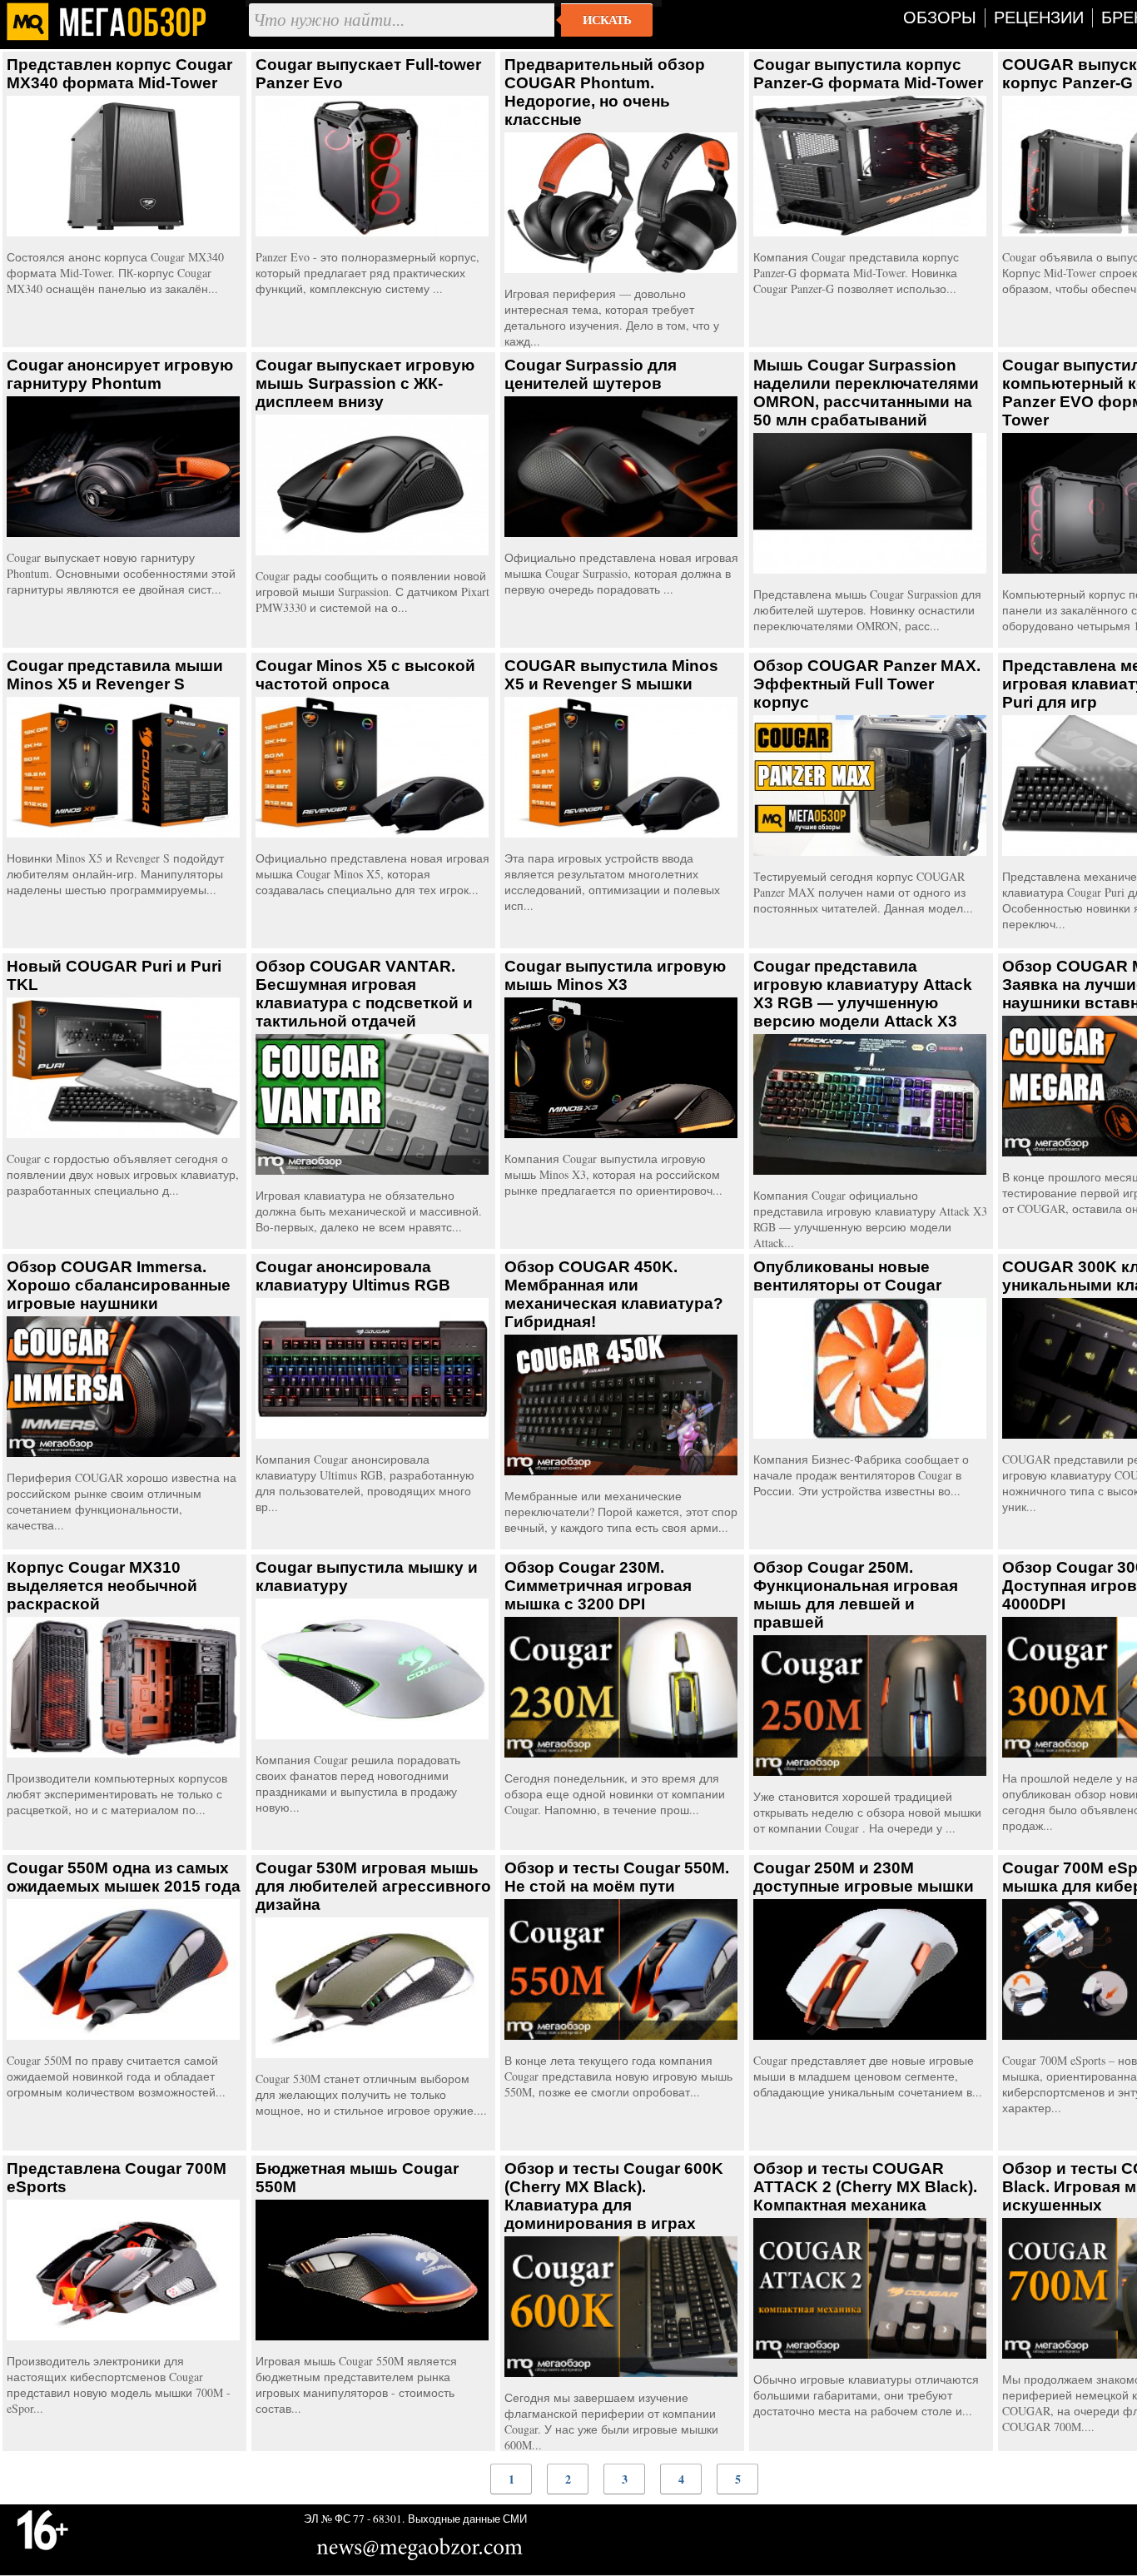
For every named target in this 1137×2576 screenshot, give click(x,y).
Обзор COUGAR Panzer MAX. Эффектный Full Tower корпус (867, 684)
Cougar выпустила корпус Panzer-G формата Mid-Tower (868, 74)
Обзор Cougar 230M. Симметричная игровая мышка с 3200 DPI (598, 1586)
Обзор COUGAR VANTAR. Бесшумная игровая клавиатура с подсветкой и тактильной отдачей (364, 994)
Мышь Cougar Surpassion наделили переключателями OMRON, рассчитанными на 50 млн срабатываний (866, 393)
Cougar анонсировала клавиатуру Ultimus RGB (353, 1276)
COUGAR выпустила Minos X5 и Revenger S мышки (611, 675)
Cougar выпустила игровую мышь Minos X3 (615, 975)
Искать (607, 20)
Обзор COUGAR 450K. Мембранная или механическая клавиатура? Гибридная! (614, 1294)
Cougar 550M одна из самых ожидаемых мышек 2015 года (124, 1877)
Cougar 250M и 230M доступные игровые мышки (864, 1877)
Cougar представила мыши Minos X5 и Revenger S (115, 675)
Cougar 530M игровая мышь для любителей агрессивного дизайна (373, 1886)
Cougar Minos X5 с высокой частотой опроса (365, 675)
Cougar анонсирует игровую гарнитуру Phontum (120, 374)
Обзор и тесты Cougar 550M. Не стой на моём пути (617, 1877)
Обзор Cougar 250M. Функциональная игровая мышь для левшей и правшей (856, 1595)
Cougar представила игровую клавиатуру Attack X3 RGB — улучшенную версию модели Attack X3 (863, 994)
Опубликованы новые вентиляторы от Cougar (847, 1276)
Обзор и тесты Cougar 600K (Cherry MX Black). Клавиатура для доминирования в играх (614, 2196)
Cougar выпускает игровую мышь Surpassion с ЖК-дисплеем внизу (365, 383)
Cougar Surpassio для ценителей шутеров (591, 374)
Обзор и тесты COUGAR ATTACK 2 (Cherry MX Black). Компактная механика (865, 2187)
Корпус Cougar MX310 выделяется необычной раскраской (102, 1586)
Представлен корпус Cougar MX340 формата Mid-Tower (119, 74)
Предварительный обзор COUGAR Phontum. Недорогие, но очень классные (605, 92)
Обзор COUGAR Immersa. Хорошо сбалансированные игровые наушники (119, 1285)
